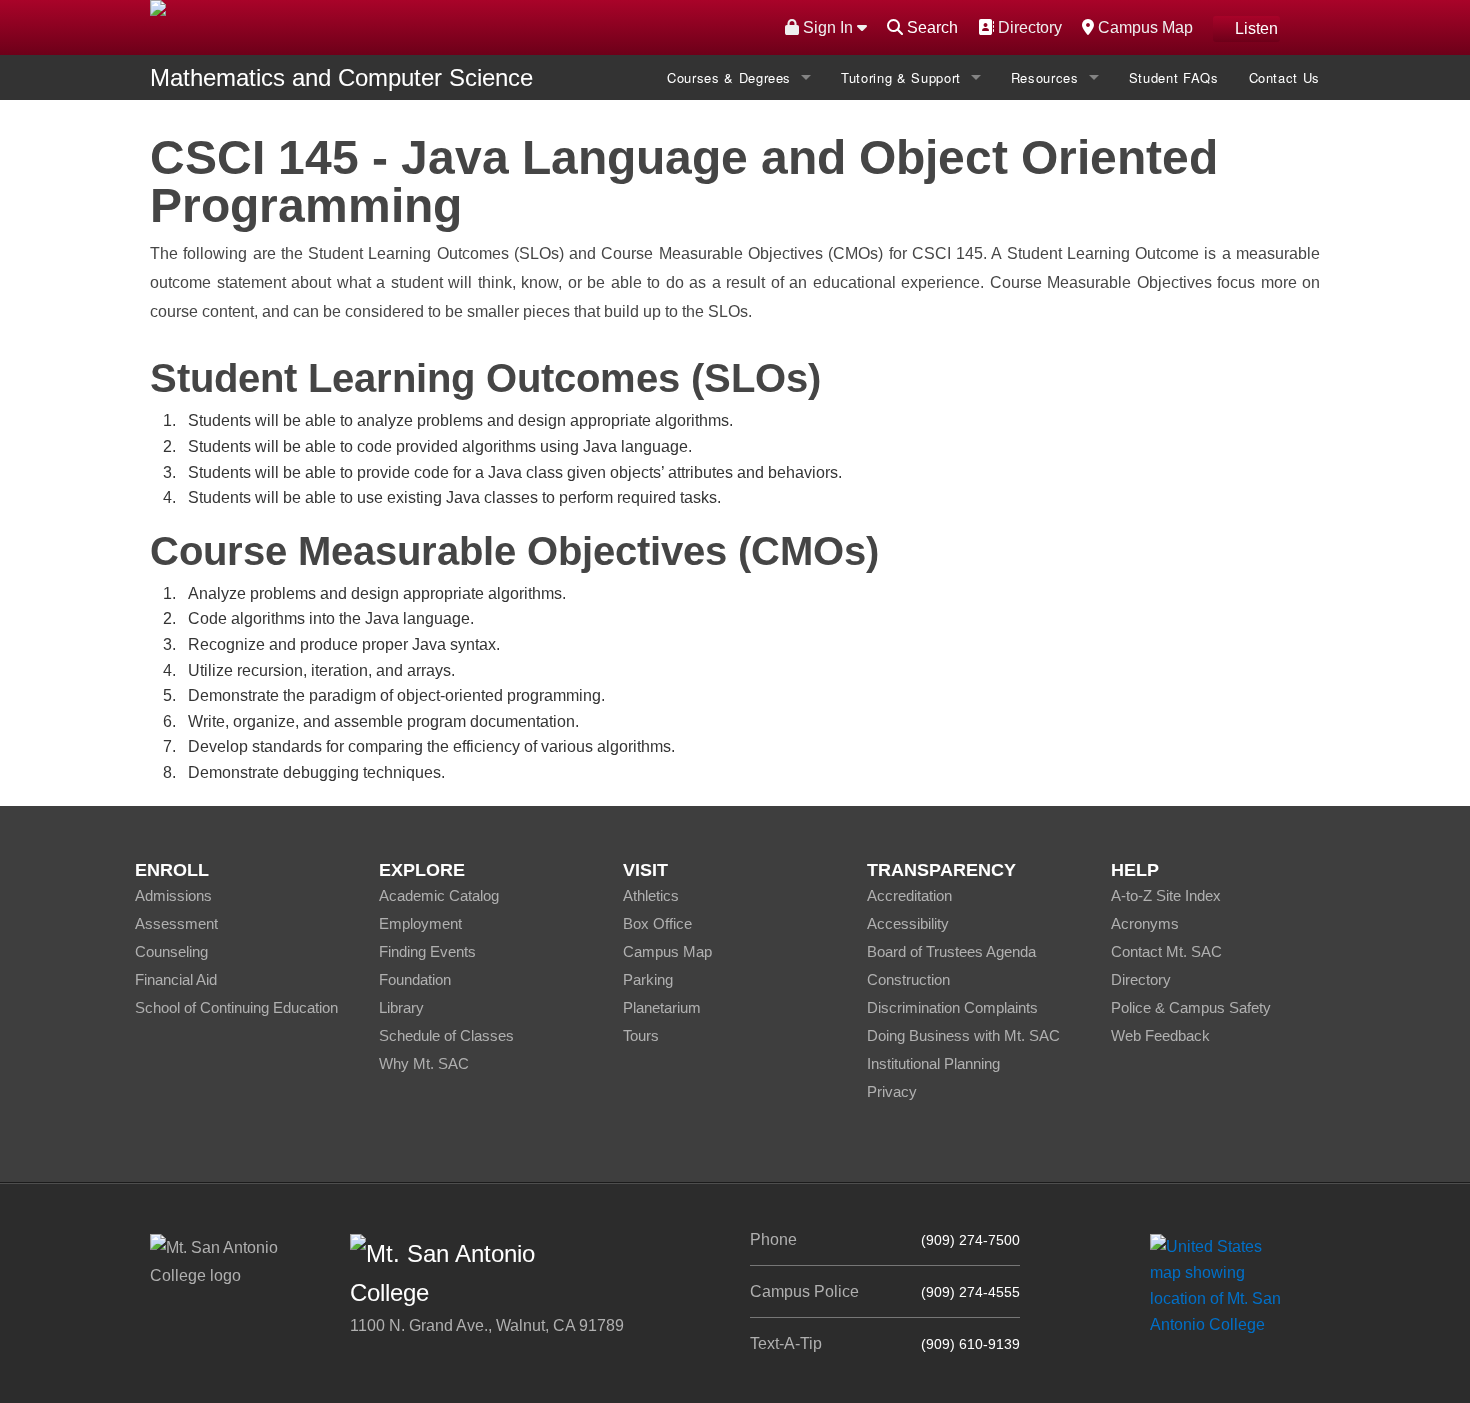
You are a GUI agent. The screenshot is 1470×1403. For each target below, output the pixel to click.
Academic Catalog (439, 895)
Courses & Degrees (729, 77)
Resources (1045, 77)
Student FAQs (1174, 77)
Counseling (171, 951)
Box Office (657, 923)
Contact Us (1285, 77)
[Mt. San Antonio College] (1222, 1284)
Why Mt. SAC (424, 1063)
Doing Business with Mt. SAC (963, 1035)
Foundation (415, 979)
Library (401, 1007)
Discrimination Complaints (952, 1007)
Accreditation (909, 895)
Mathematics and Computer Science (341, 77)
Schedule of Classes (446, 1035)
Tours (641, 1035)
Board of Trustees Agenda (951, 951)
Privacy (892, 1091)
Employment (420, 923)
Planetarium (662, 1007)
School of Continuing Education (236, 1007)
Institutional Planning (933, 1063)
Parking (648, 979)
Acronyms (1145, 923)
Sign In (828, 27)
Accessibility (908, 923)
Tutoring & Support (901, 77)
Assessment (176, 923)
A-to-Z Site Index (1166, 895)
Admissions (173, 895)
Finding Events (427, 951)
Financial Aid (176, 979)
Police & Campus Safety (1191, 1007)
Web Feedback (1160, 1035)
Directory (1027, 27)
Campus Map (1143, 27)
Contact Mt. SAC (1166, 951)
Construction (908, 979)
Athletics (651, 895)
